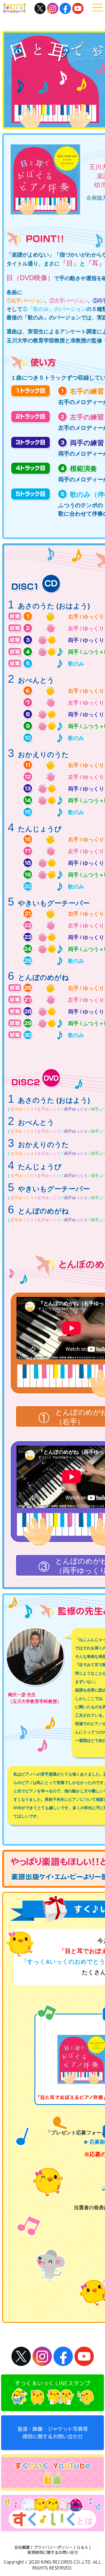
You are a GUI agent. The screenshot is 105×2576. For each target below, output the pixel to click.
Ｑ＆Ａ (82, 2547)
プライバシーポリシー (53, 2547)
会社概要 (22, 2547)
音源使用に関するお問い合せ (53, 2552)
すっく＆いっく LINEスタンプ (53, 2383)
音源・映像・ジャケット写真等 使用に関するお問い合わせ (53, 2433)
